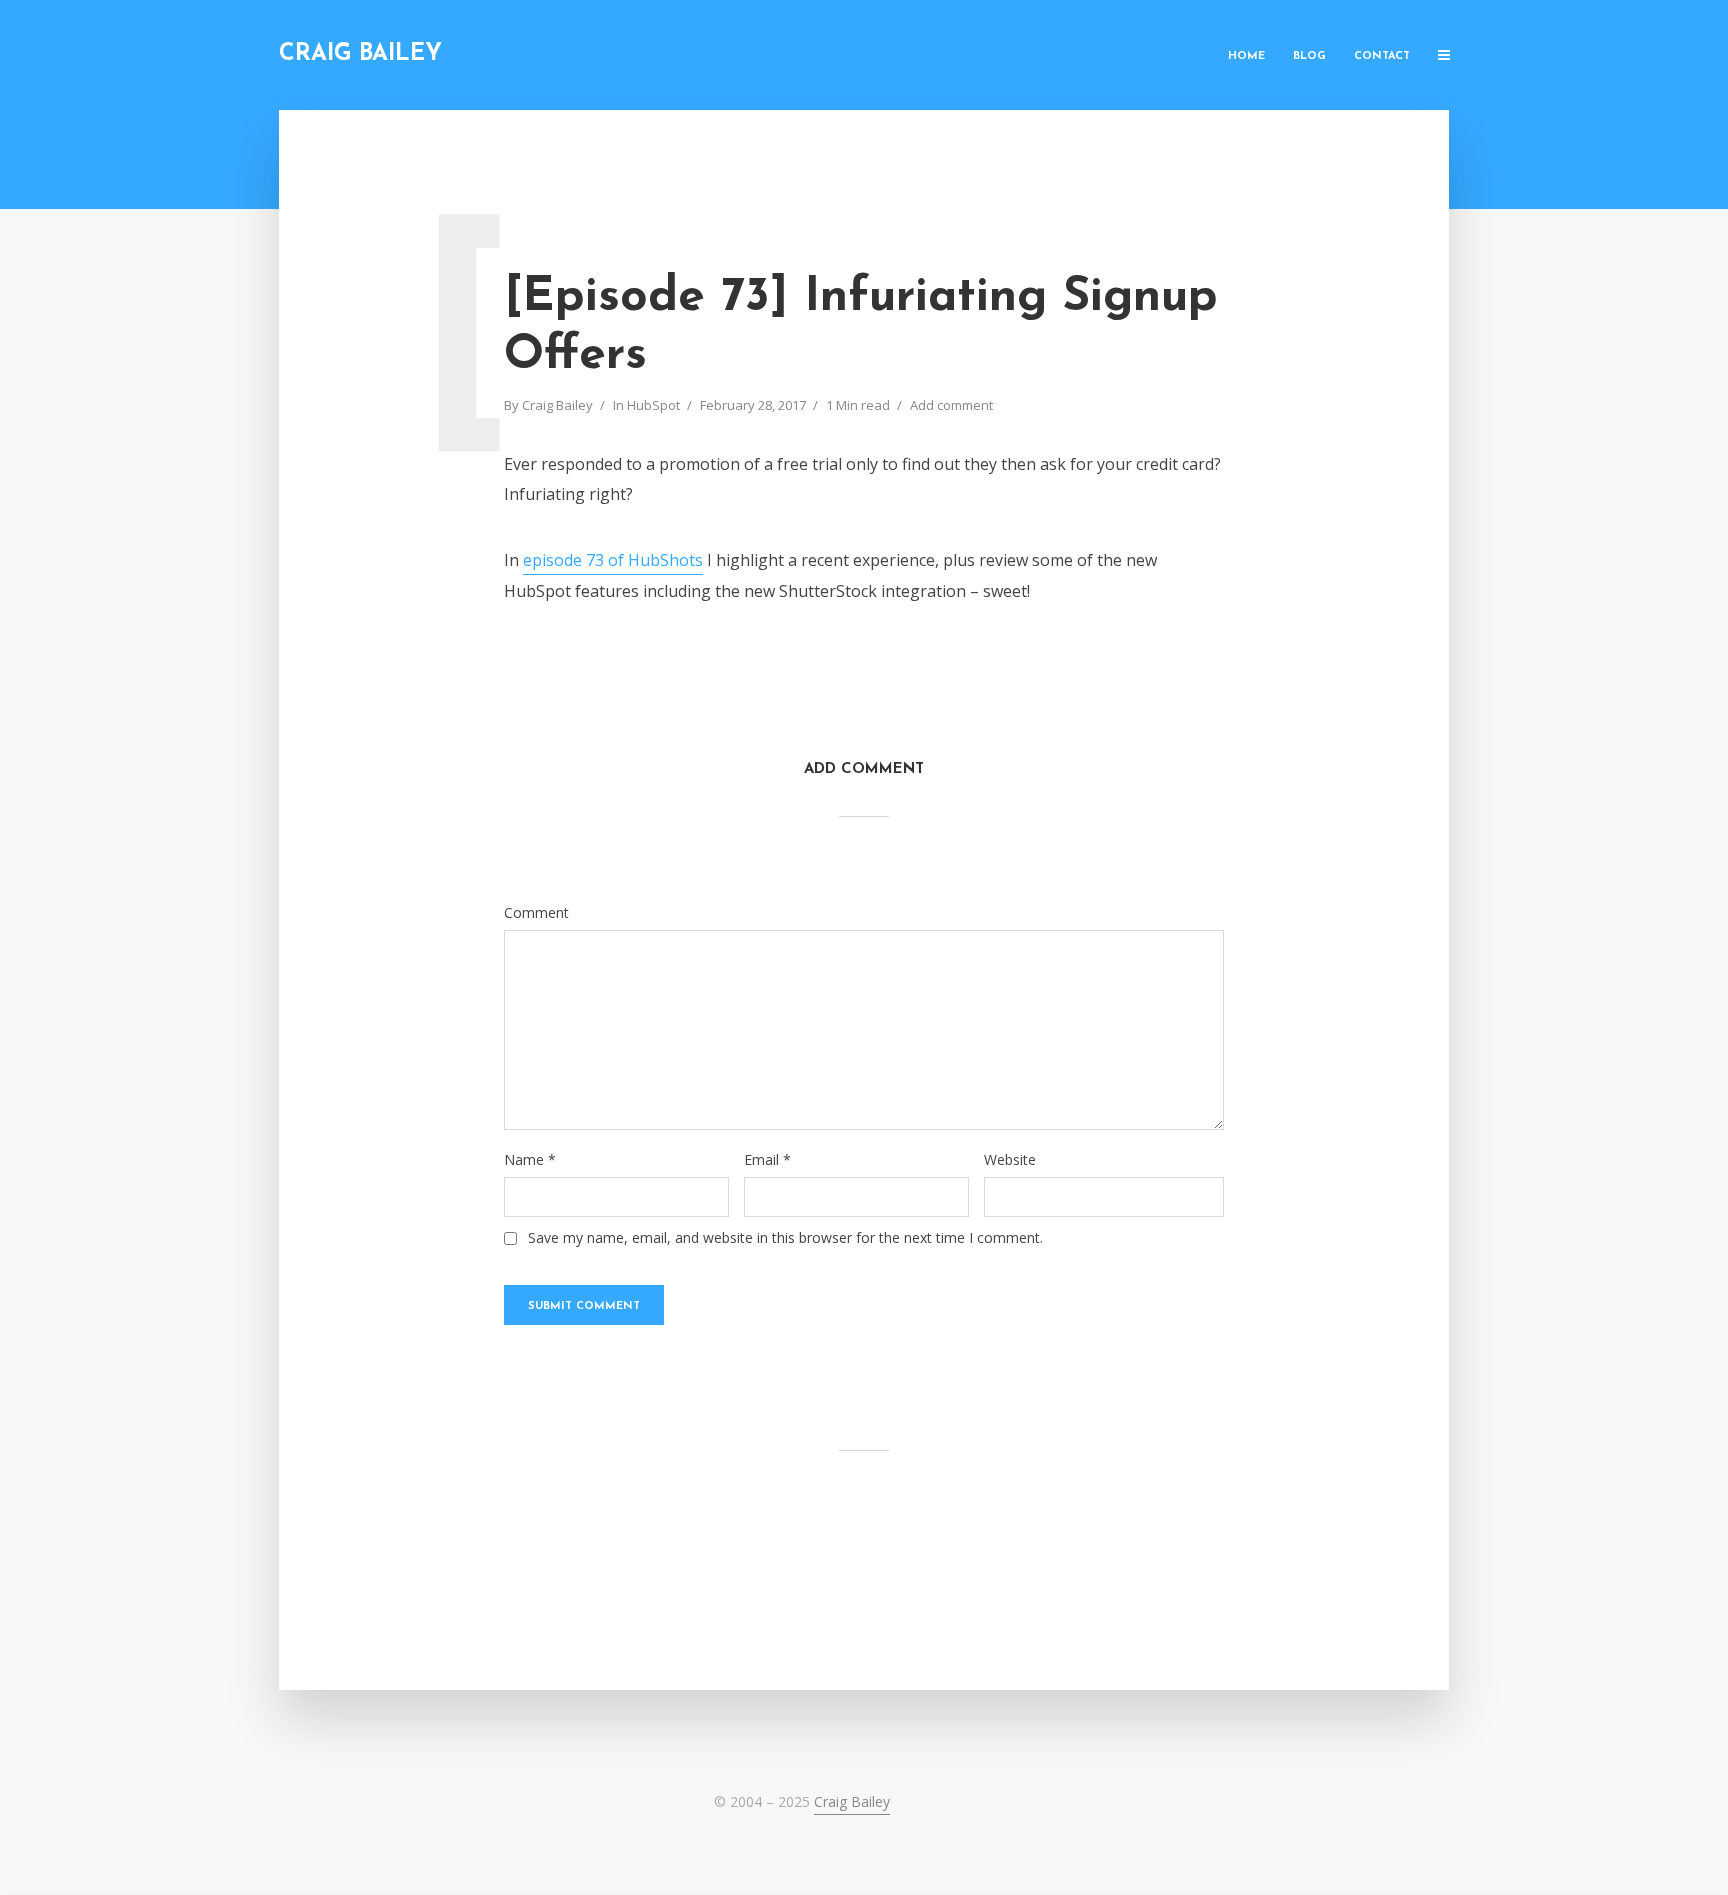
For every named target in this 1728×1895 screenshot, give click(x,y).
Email (767, 1160)
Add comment (951, 405)
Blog (1309, 56)
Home (1246, 56)
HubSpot (653, 405)
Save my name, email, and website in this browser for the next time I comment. (785, 1238)
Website (1010, 1160)
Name (530, 1160)
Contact (1382, 56)
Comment (536, 913)
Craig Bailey (360, 54)
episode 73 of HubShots (613, 560)
